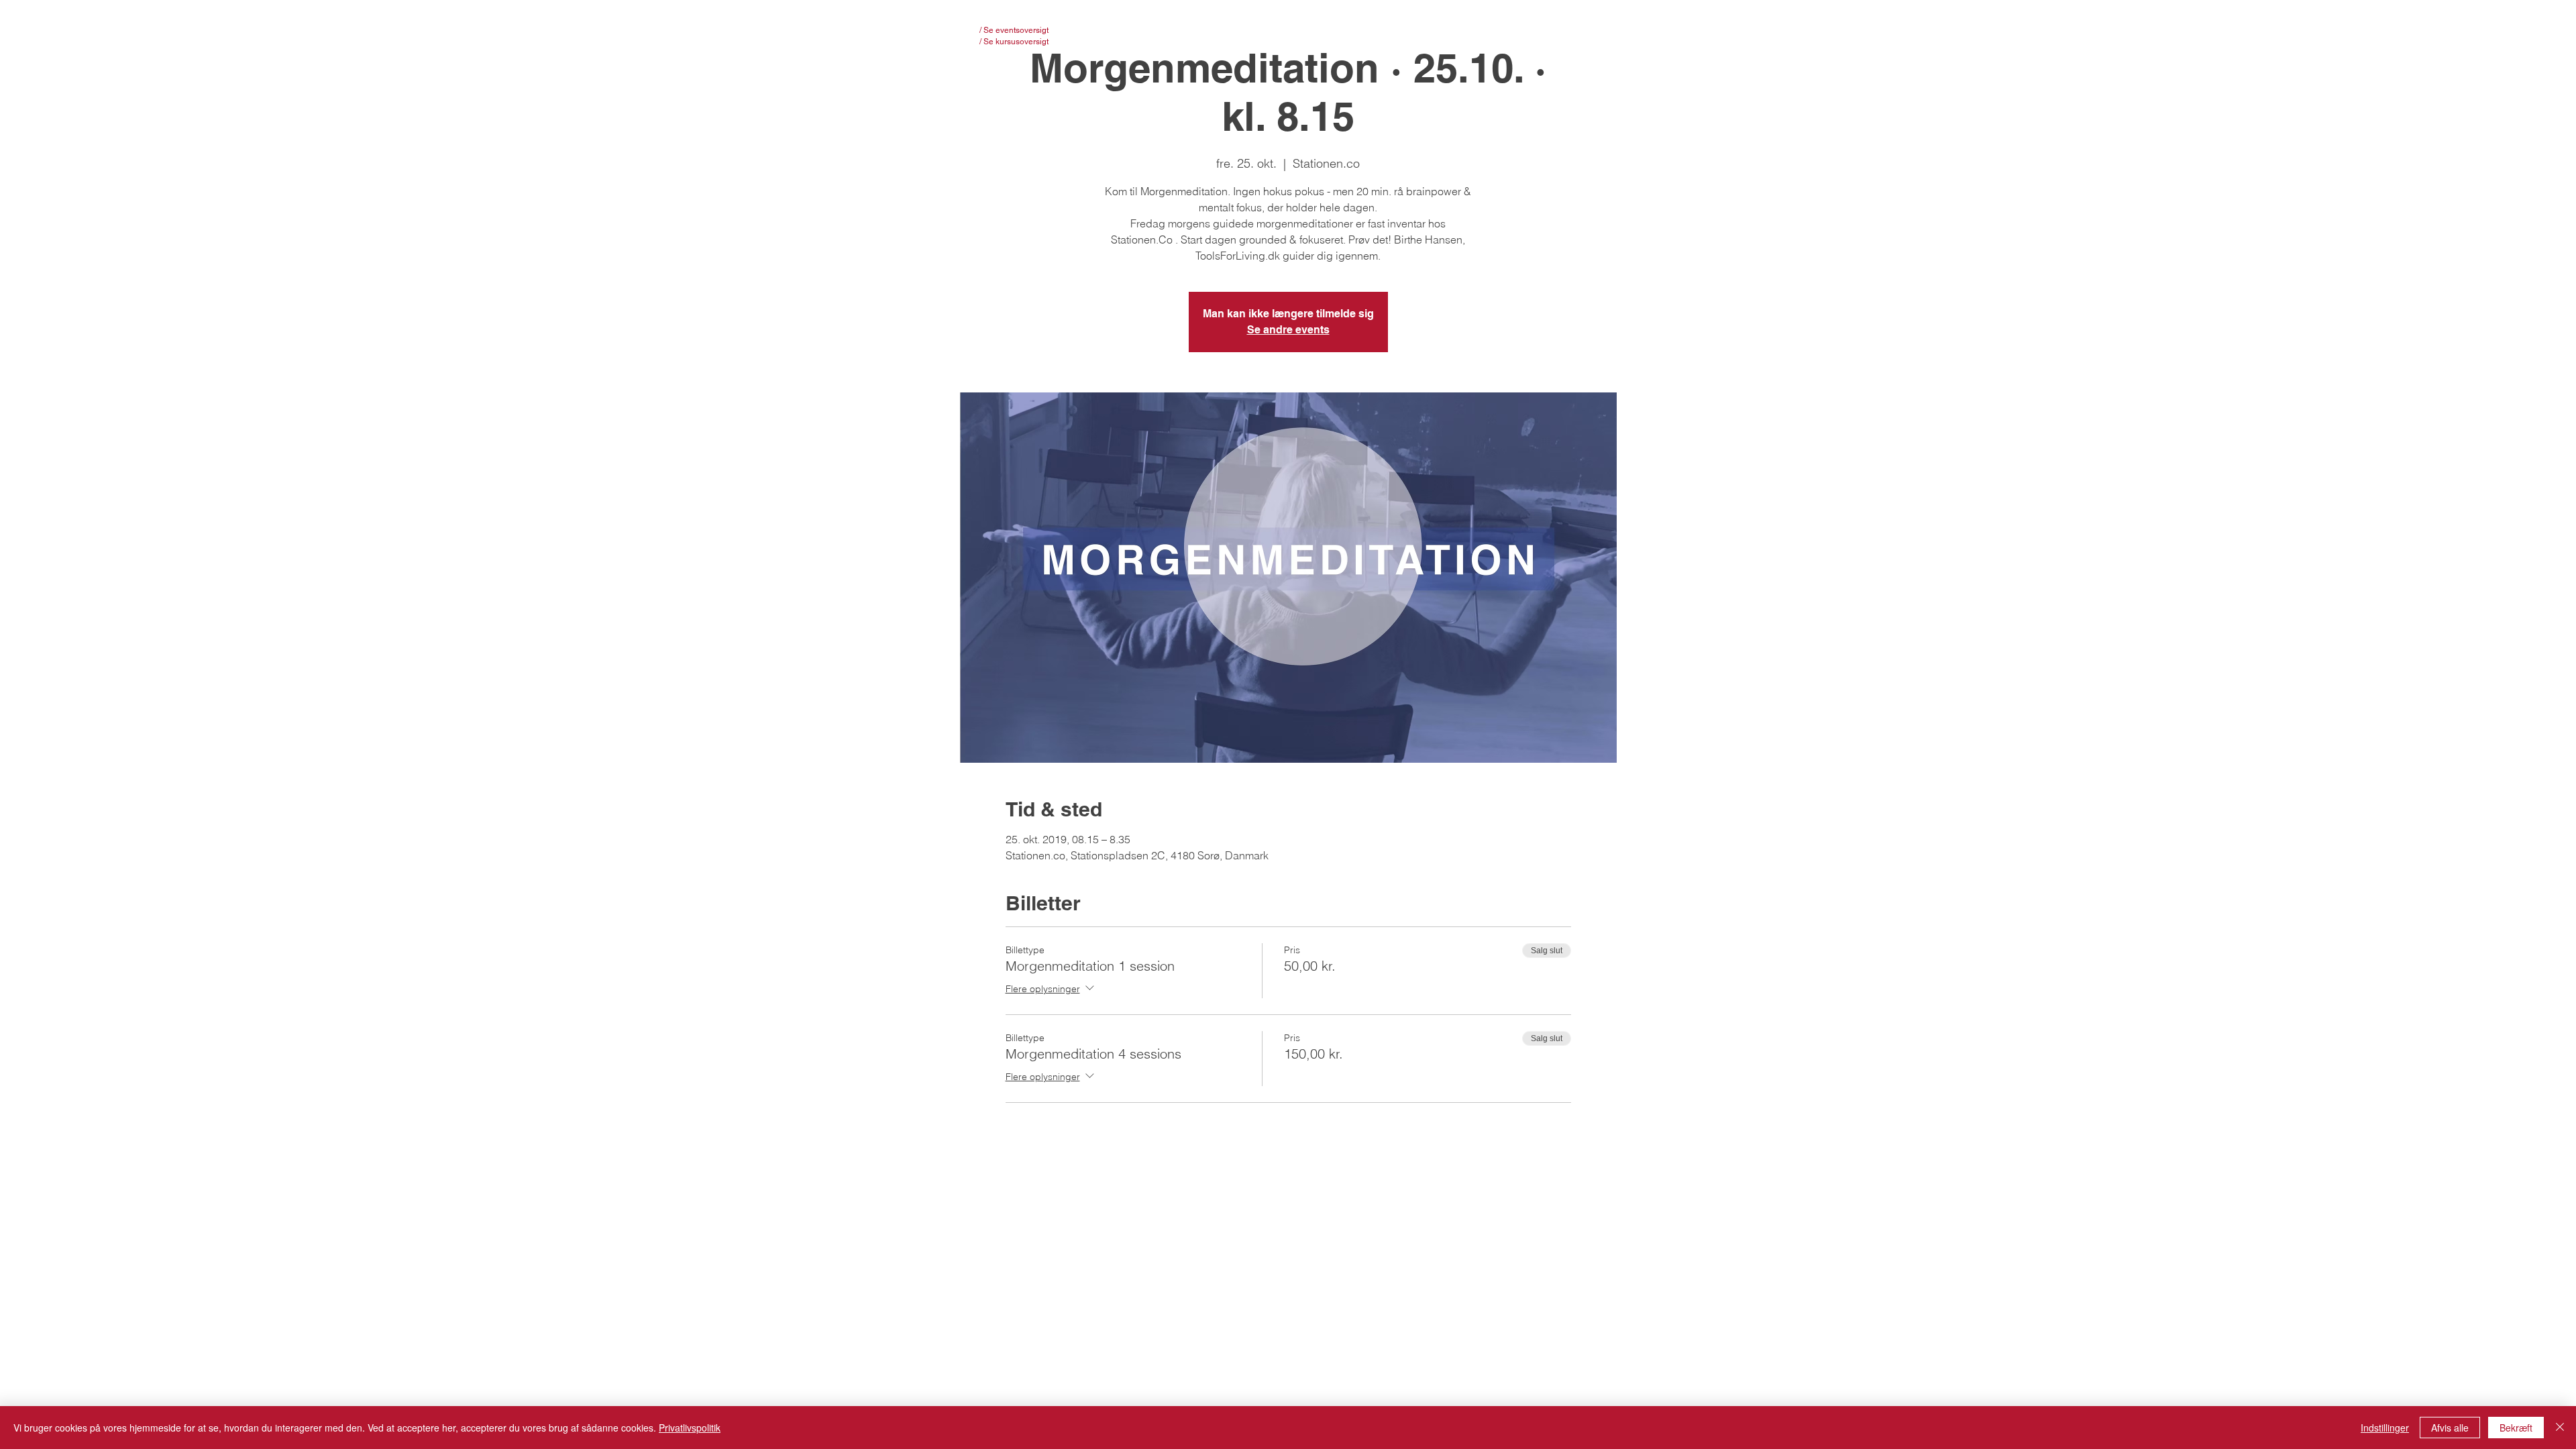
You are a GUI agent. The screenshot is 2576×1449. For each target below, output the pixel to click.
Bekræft (2516, 1428)
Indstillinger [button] (2385, 1428)
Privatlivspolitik (690, 1428)
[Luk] (2560, 1428)
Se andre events (1288, 330)
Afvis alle (2450, 1428)
